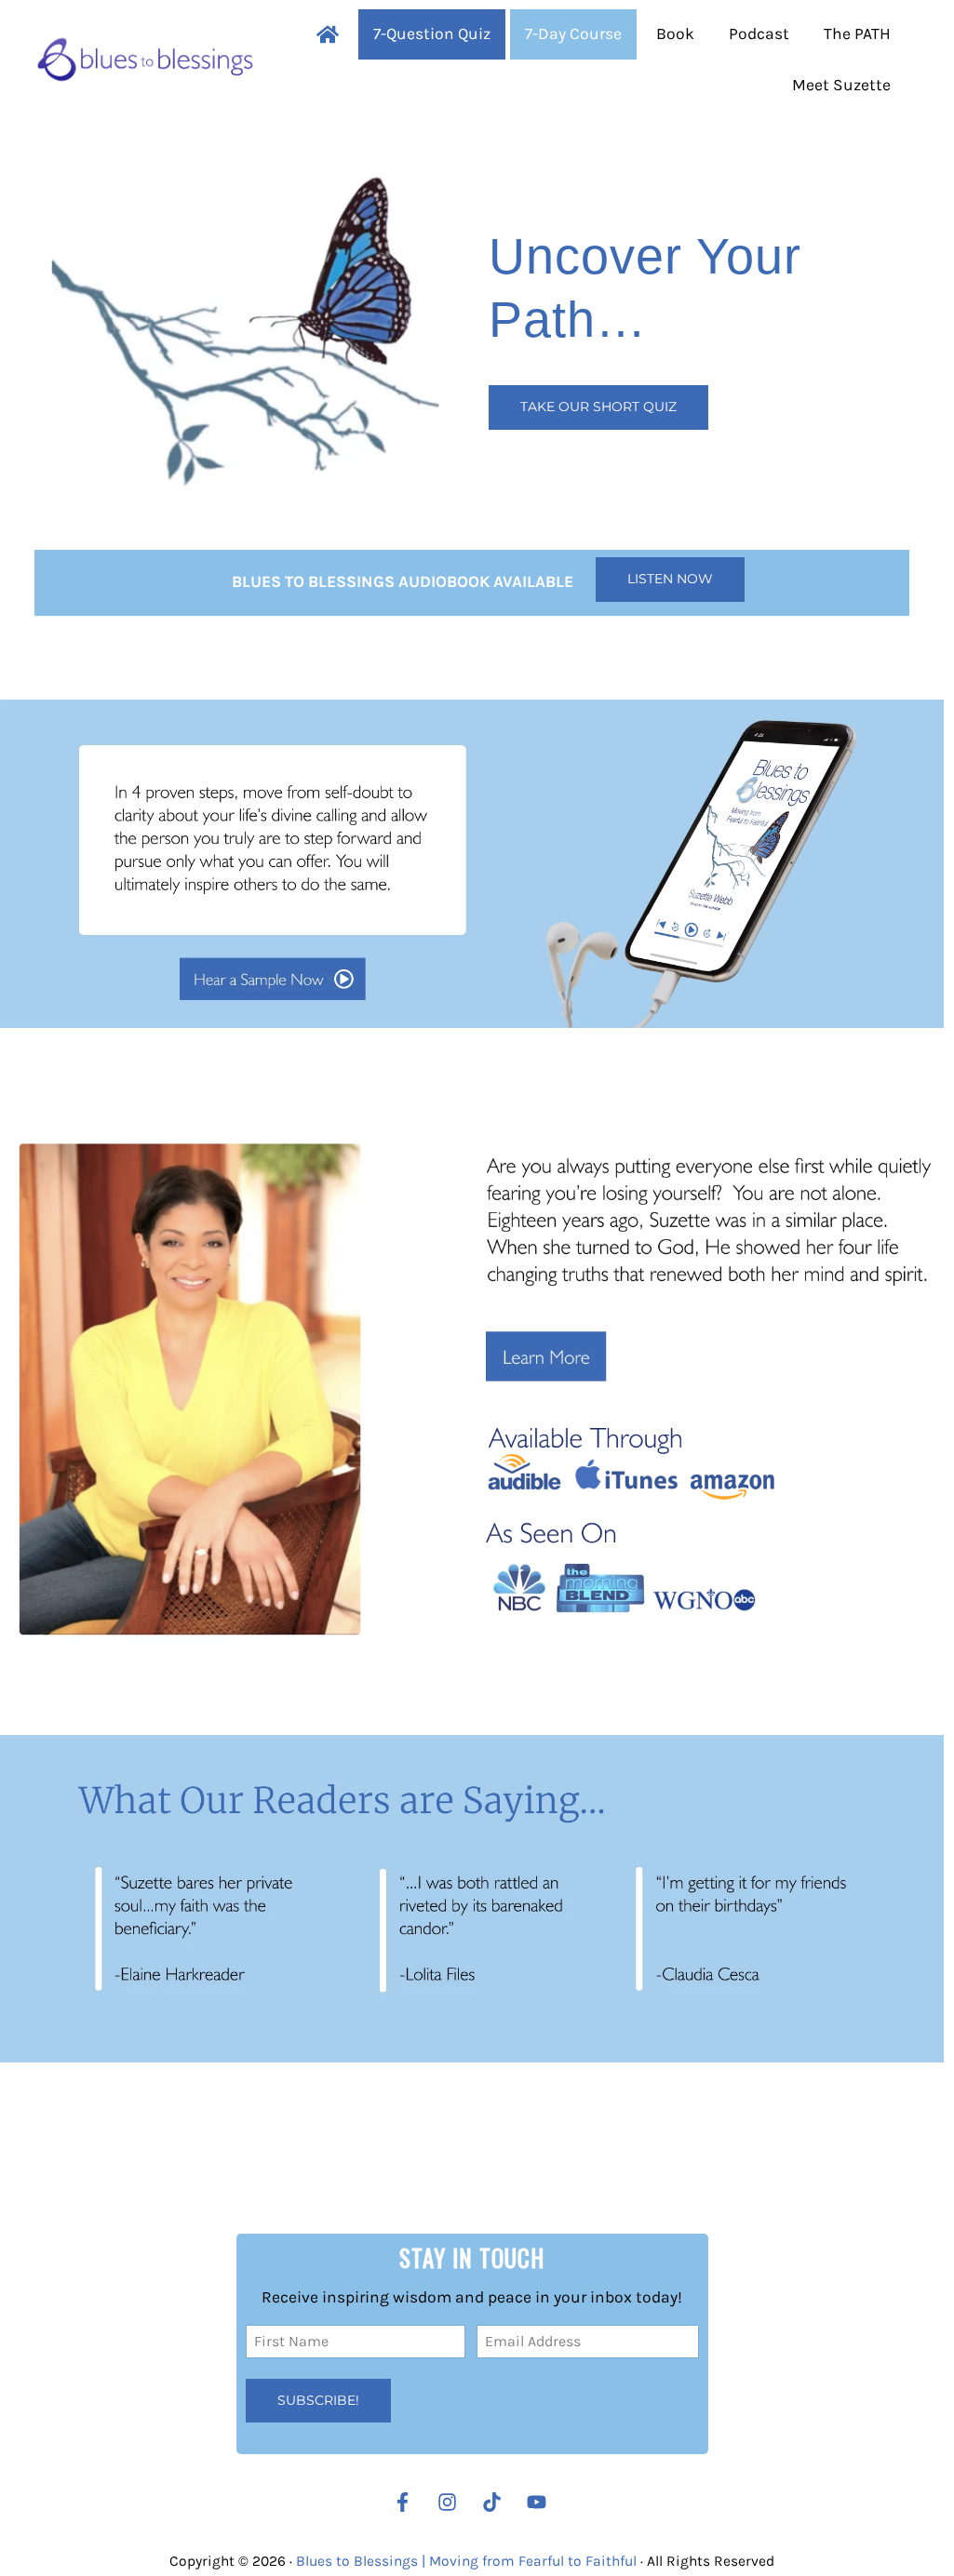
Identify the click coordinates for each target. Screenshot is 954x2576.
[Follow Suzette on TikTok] (497, 2502)
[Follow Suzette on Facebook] (403, 2502)
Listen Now (670, 579)
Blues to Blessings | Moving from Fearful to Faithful (466, 2561)
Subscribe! (318, 2400)
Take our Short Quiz (598, 407)
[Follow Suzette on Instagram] (452, 2502)
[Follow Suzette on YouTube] (541, 2502)
